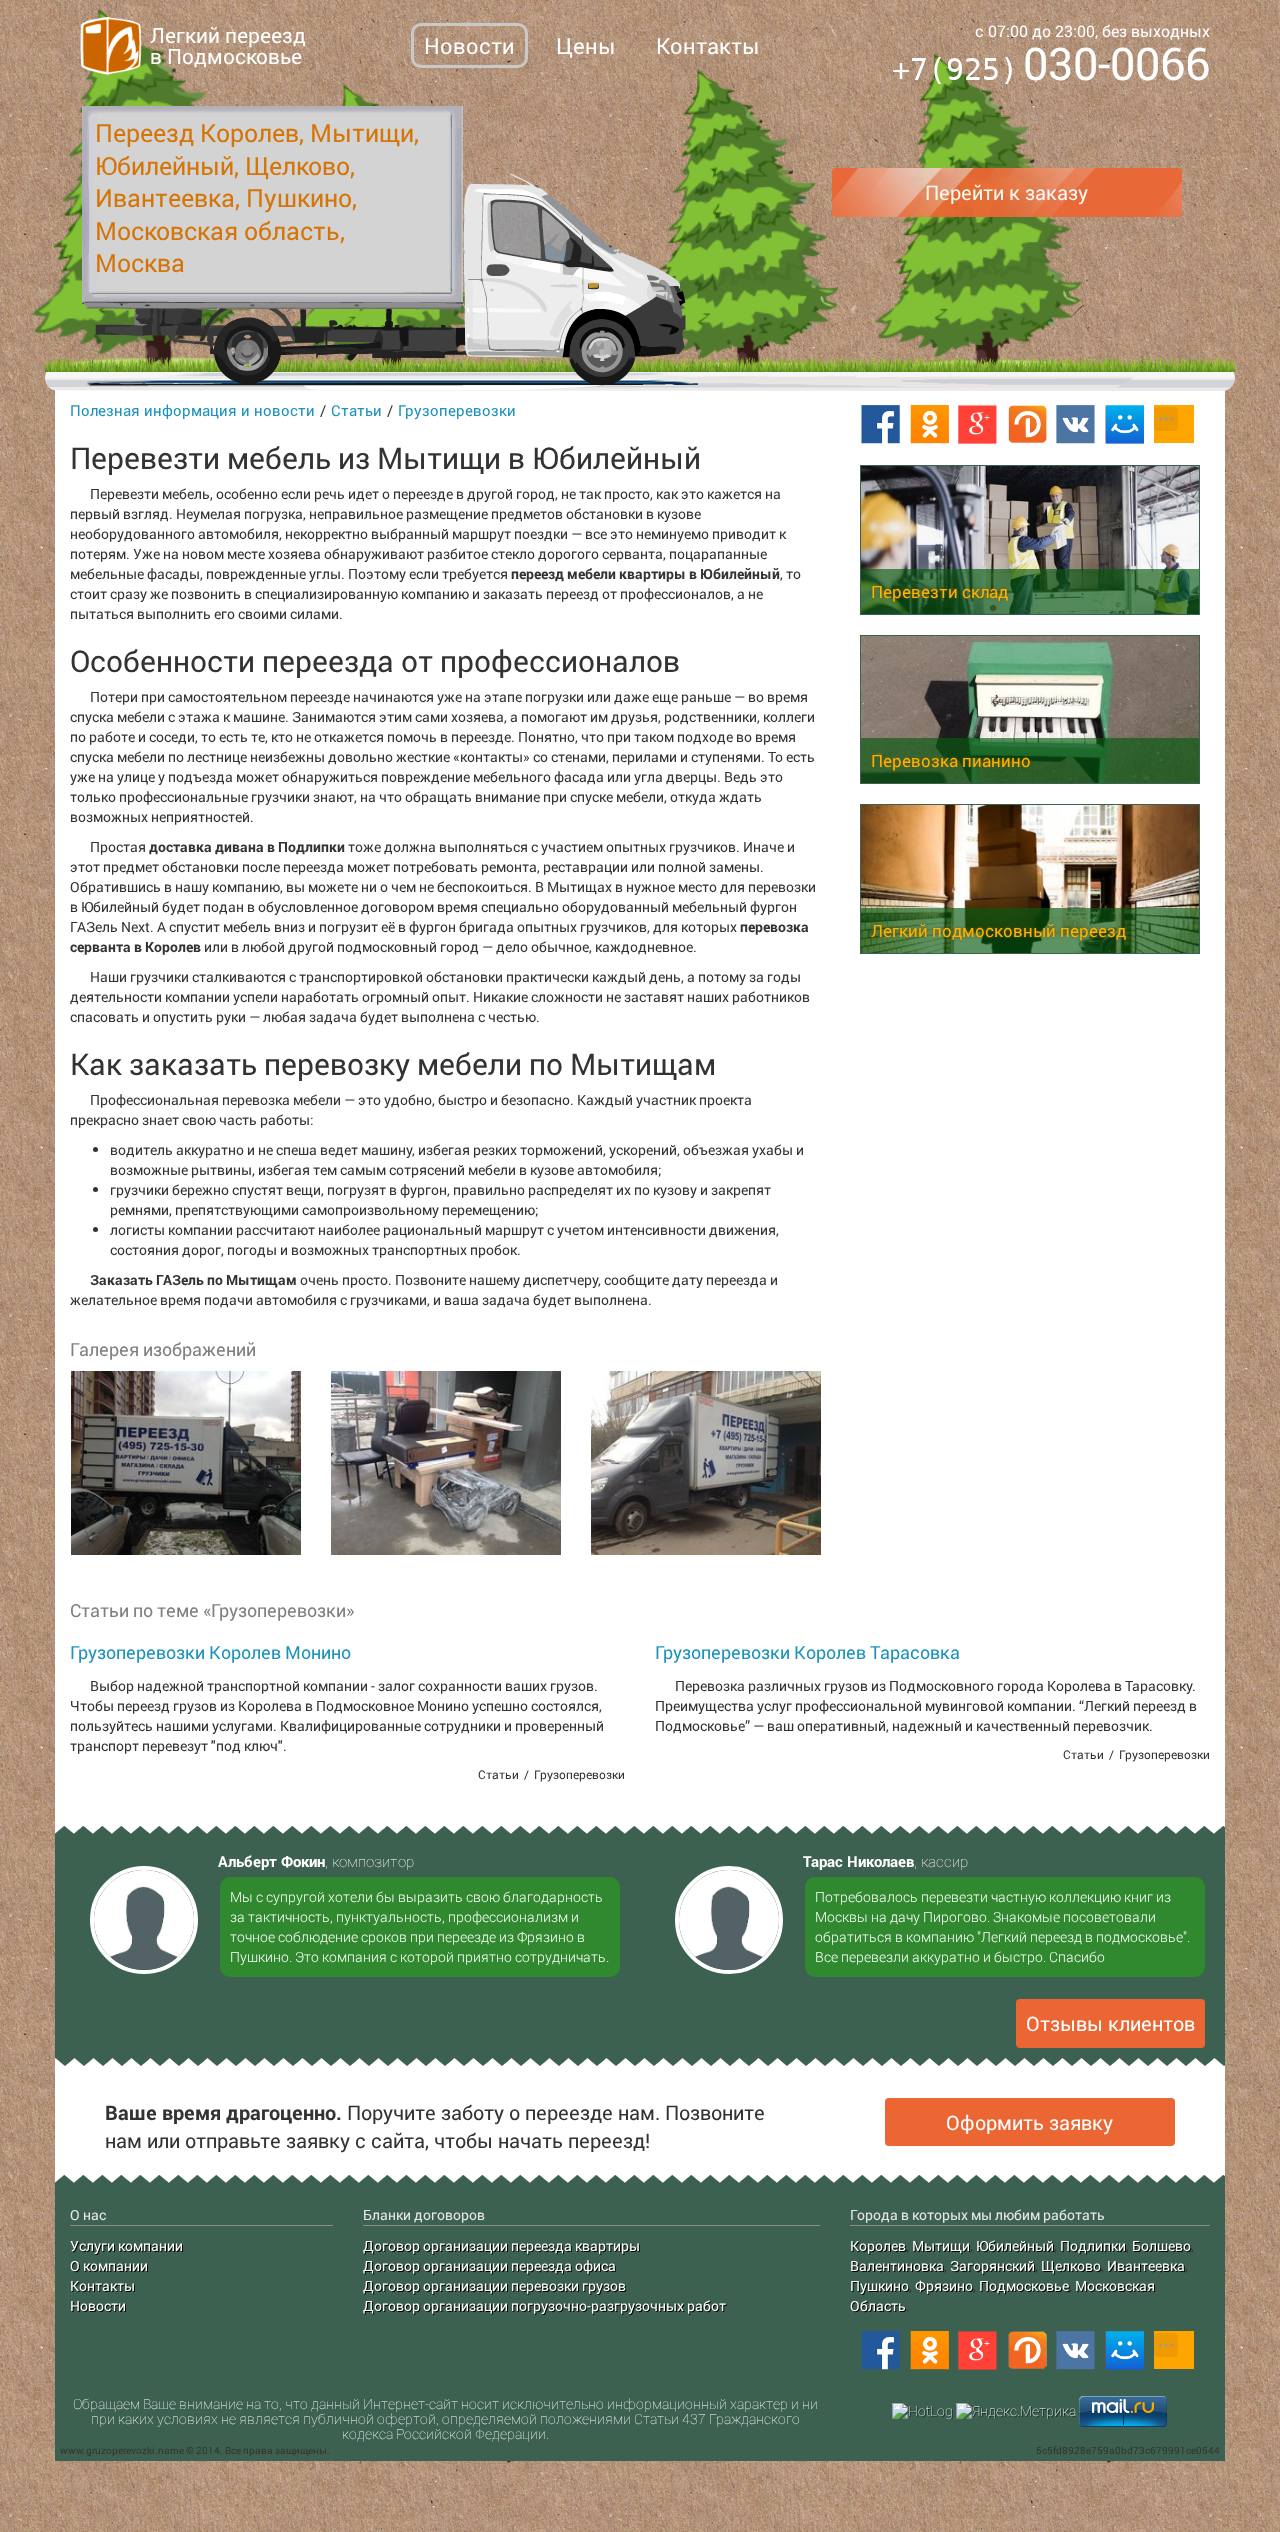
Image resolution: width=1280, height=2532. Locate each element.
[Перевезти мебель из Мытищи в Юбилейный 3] (705, 1463)
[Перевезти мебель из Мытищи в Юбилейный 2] (445, 1463)
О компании (109, 2265)
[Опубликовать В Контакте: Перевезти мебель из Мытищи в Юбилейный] (1076, 425)
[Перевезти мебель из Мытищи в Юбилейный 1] (185, 1463)
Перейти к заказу (1006, 192)
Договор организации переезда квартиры (501, 2245)
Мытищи (941, 2245)
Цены (585, 45)
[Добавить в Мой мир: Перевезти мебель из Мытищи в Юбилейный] (1125, 425)
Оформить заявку (1029, 2122)
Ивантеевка (1146, 2265)
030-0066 (1051, 66)
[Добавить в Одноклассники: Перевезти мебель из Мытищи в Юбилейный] (929, 425)
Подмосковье (1024, 2285)
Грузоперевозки (457, 410)
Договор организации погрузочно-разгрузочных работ (544, 2305)
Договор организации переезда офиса (489, 2265)
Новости (469, 45)
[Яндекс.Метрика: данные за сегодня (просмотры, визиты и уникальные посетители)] (1016, 2411)
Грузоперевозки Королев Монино (210, 1652)
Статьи (356, 410)
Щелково (1071, 2265)
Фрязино (944, 2285)
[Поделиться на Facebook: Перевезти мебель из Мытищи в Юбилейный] (880, 425)
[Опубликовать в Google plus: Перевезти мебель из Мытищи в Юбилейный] (978, 425)
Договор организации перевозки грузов (494, 2285)
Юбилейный (1015, 2245)
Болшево (1161, 2245)
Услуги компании (126, 2245)
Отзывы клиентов (1110, 2023)
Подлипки (1093, 2245)
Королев (878, 2245)
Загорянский (992, 2265)
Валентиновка (897, 2265)
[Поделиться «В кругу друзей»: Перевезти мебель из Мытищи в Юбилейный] (1027, 425)
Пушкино (879, 2285)
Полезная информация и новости (192, 410)
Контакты (707, 45)
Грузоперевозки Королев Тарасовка (807, 1652)
